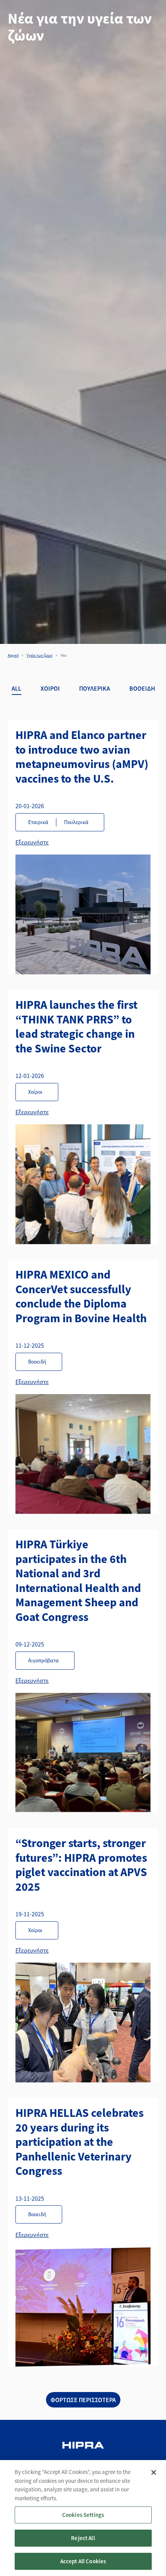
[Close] (154, 2472)
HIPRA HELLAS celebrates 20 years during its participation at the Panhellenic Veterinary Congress (80, 2142)
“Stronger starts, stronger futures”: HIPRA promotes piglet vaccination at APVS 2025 (81, 1865)
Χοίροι (50, 688)
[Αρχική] (83, 2446)
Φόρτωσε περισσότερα (83, 2400)
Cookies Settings (83, 2515)
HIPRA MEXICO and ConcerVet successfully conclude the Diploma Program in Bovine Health (81, 1296)
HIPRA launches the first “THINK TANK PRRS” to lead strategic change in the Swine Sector (76, 1026)
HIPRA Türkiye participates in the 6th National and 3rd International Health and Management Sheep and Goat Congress (78, 1580)
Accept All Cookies (83, 2561)
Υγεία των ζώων (40, 655)
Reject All (83, 2538)
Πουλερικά (95, 688)
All (16, 688)
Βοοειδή (142, 688)
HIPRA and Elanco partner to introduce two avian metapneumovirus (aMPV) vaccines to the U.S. (82, 757)
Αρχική (13, 655)
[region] (83, 2518)
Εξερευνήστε (32, 842)
